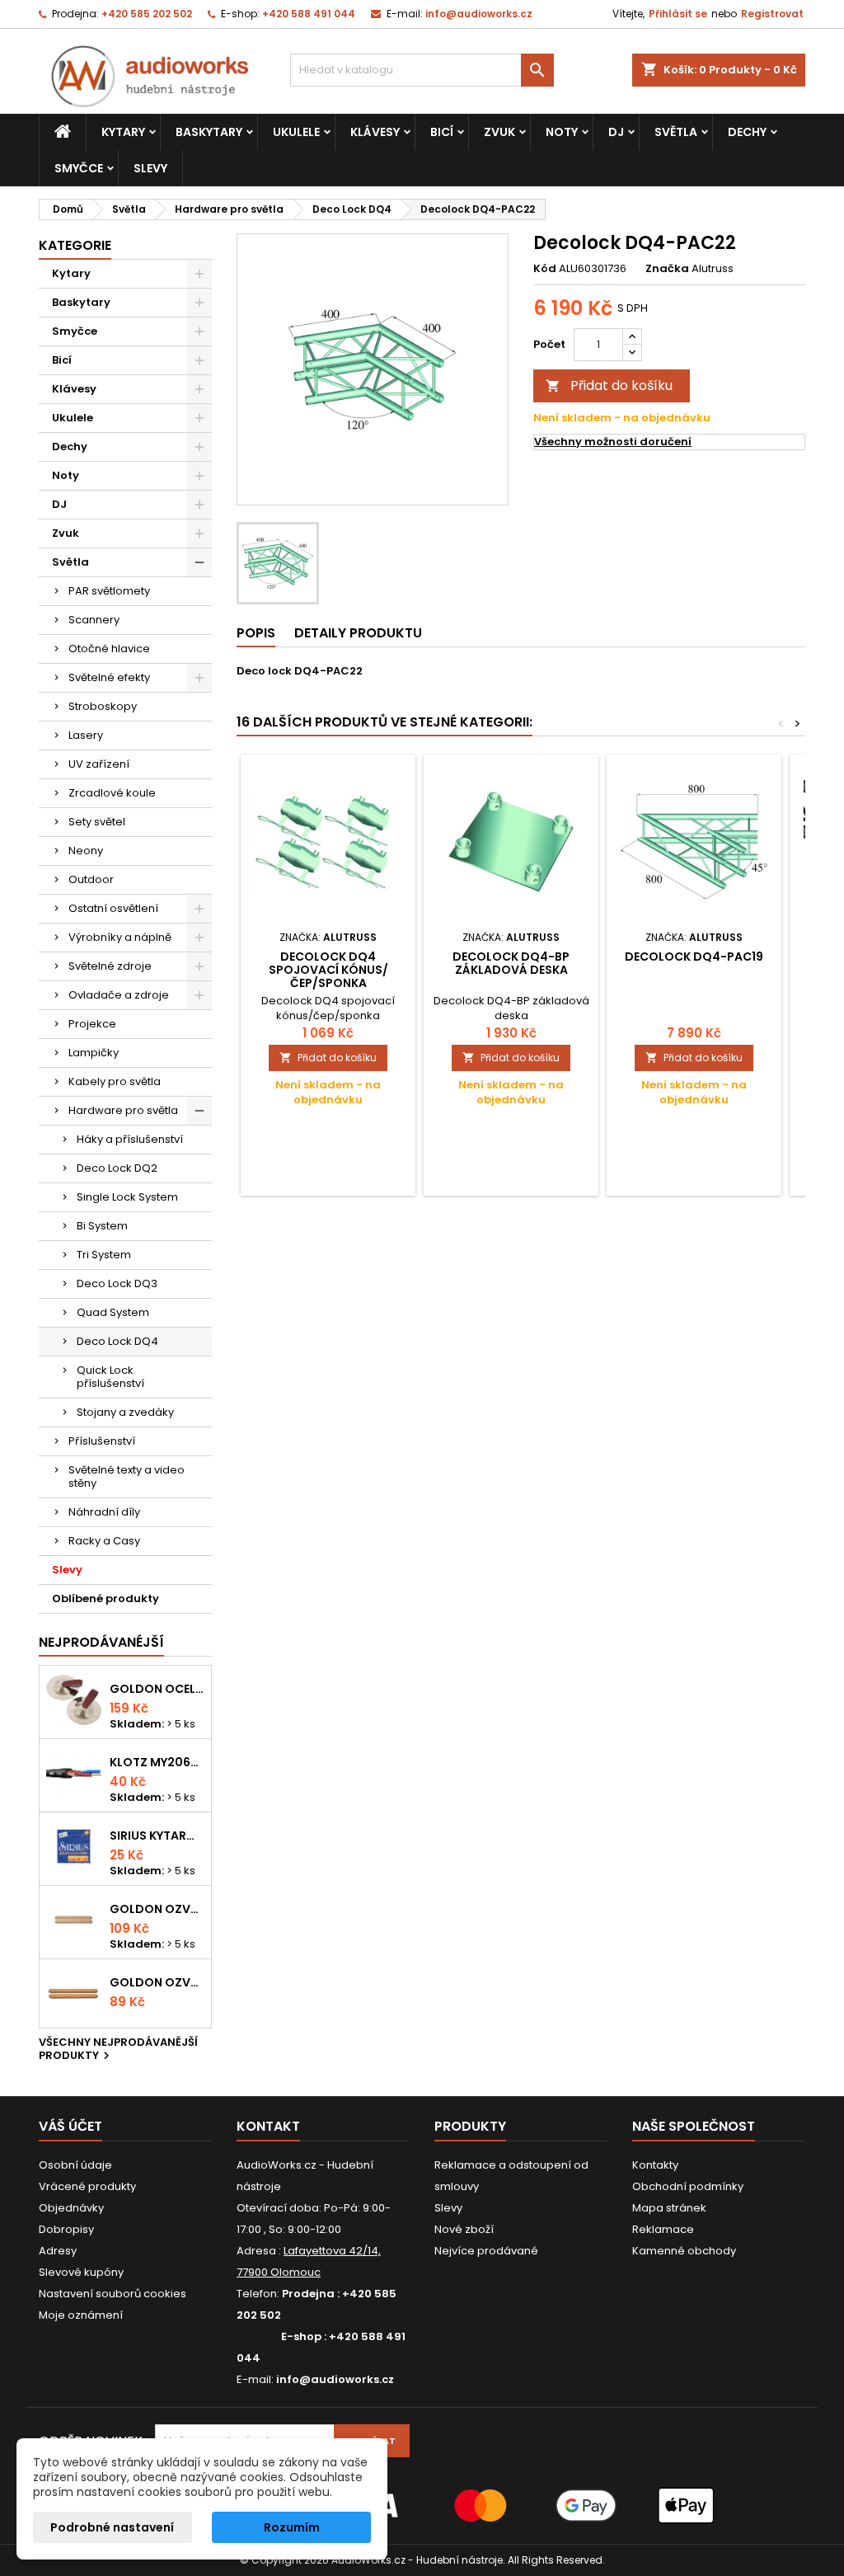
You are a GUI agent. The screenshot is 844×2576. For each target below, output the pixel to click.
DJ (616, 132)
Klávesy (375, 132)
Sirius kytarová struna (157, 1836)
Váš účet (70, 2126)
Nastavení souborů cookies (113, 2294)
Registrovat (772, 14)
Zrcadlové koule (112, 793)
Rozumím (292, 2527)
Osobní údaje (75, 2165)
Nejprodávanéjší (101, 1642)
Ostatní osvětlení (113, 908)
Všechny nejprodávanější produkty (118, 2050)
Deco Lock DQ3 (117, 1283)
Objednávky (71, 2208)
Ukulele (296, 132)
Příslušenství (102, 1441)
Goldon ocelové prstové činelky (157, 1689)
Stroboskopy (103, 706)
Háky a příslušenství (130, 1139)
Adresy (58, 2251)
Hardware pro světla (123, 1110)
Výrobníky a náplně (120, 937)
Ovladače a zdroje (119, 995)
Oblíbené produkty (105, 1598)
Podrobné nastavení (112, 2527)
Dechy (747, 132)
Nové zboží (464, 2229)
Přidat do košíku (609, 385)
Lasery (86, 735)
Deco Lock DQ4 (117, 1341)
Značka (667, 269)
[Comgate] (422, 2505)
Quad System (113, 1312)
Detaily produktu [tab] (358, 633)
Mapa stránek (669, 2208)
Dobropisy (66, 2229)
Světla (676, 132)
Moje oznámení (81, 2315)
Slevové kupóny (81, 2272)
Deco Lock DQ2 (117, 1168)
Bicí (442, 132)
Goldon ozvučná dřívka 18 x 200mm (157, 1909)
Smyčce (79, 168)
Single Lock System (127, 1197)
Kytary (123, 132)
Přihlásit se (678, 14)
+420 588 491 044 (309, 14)
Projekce (92, 1024)
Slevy (150, 168)
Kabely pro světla (115, 1081)
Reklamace (663, 2229)
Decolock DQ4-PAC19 (694, 957)
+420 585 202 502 (147, 14)
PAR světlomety (109, 591)
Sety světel (97, 822)
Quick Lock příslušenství (110, 1377)
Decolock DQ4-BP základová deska (511, 963)
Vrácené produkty (87, 2186)
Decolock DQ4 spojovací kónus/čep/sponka (328, 970)
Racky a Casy (104, 1541)
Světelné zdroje (110, 966)
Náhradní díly (104, 1512)
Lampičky (94, 1053)
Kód (545, 269)
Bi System (102, 1226)
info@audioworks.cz (479, 14)
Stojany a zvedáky (125, 1412)
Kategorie (75, 245)
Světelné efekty (109, 677)
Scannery (94, 620)
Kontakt (268, 2126)
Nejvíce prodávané (486, 2251)
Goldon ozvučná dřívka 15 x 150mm (157, 1982)
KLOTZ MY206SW (157, 1762)
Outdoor (91, 879)
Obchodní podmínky (688, 2186)
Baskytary (209, 132)
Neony (86, 851)
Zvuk (499, 132)
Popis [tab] (256, 633)
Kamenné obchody (684, 2251)
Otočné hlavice (109, 649)
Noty (562, 132)
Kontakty (655, 2165)
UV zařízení (99, 764)
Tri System (104, 1255)
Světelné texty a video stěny (127, 1476)
